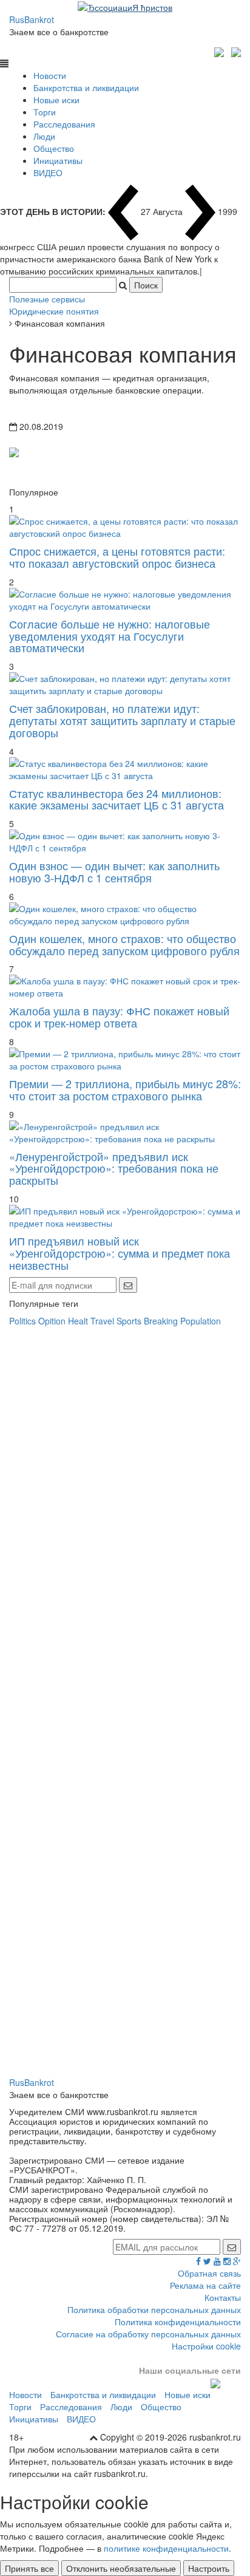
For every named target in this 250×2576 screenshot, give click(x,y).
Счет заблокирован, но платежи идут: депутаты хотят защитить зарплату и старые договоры (122, 720)
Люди (44, 136)
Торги (45, 112)
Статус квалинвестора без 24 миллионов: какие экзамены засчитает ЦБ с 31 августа (117, 799)
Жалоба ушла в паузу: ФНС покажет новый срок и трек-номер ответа (119, 1017)
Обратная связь (209, 2273)
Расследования (64, 124)
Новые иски (56, 100)
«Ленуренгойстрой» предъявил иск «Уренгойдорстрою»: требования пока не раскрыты (114, 1168)
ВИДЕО (48, 172)
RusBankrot (32, 19)
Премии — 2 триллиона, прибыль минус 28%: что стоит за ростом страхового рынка (125, 1089)
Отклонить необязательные (121, 2568)
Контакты (223, 2297)
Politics (22, 1321)
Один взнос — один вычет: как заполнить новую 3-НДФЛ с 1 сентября (114, 871)
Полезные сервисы (47, 299)
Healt (78, 1321)
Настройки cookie (206, 2346)
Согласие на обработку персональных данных (148, 2334)
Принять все (29, 2568)
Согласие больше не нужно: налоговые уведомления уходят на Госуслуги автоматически (110, 636)
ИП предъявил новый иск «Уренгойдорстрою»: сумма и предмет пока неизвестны (120, 1253)
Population (201, 1321)
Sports (129, 1321)
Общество (54, 148)
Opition (52, 1321)
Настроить (209, 2568)
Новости (50, 75)
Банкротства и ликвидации (86, 87)
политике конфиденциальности (166, 2548)
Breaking (161, 1321)
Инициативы (58, 160)
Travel (102, 1321)
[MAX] (221, 50)
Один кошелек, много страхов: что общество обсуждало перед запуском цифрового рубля (124, 944)
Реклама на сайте (205, 2285)
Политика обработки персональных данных (154, 2309)
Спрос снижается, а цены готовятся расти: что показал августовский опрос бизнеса (117, 557)
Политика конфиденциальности (178, 2322)
